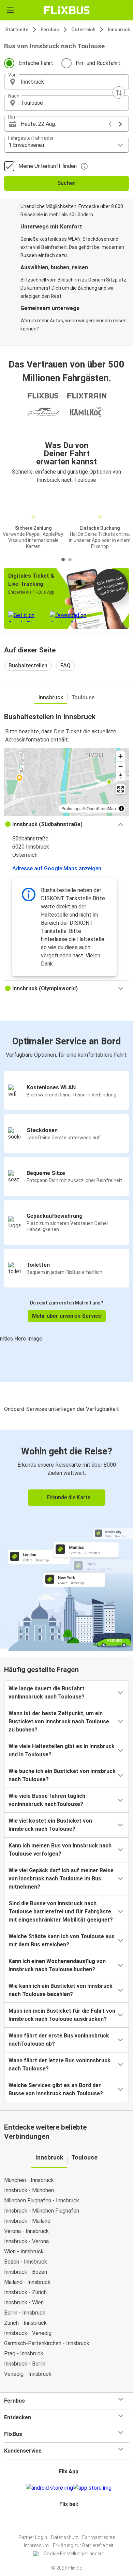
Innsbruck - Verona (26, 2241)
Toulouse (83, 697)
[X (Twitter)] (72, 2520)
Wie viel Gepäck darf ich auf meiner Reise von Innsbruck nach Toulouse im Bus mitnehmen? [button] (61, 1879)
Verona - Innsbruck (26, 2231)
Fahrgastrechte (99, 2537)
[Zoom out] (121, 766)
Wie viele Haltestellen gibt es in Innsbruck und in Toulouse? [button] (62, 1750)
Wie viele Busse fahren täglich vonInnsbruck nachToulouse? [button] (47, 1800)
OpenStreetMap (101, 808)
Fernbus (50, 30)
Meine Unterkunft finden (48, 166)
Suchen (66, 183)
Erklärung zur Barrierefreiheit (83, 2545)
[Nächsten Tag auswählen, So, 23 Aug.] (120, 124)
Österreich (83, 30)
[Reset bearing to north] (121, 776)
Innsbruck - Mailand (27, 2221)
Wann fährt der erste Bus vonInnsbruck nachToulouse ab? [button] (59, 2040)
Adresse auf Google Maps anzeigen (57, 868)
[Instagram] (65, 2520)
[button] (66, 82)
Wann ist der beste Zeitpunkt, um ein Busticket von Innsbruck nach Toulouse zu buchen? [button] (59, 1721)
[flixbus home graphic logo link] (67, 10)
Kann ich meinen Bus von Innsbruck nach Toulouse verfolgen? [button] (60, 1850)
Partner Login (33, 2537)
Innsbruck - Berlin (25, 2364)
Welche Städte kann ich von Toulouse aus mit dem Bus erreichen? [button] (62, 1940)
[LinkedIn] (70, 2520)
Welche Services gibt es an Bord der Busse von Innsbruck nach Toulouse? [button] (56, 2089)
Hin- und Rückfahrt (98, 63)
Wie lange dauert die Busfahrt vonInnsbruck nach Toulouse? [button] (47, 1693)
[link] (66, 1539)
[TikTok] (74, 2520)
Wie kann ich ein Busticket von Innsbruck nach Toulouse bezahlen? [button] (61, 1990)
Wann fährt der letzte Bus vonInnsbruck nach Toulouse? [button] (60, 2065)
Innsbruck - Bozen (26, 2272)
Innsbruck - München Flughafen (42, 2211)
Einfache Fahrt (36, 63)
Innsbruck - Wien (24, 2302)
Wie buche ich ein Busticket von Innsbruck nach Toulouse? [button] (62, 1775)
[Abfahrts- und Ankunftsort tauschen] (119, 92)
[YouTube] (68, 2520)
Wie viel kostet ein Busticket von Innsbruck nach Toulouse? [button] (50, 1825)
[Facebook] (63, 2520)
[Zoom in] (121, 756)
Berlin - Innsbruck (25, 2313)
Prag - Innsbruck (24, 2353)
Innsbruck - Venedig (28, 2333)
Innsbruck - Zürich (25, 2292)
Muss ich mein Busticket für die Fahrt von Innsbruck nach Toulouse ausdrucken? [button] (62, 2015)
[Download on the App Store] (92, 2488)
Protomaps (71, 808)
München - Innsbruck (29, 2180)
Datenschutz (65, 2537)
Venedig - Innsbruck (28, 2374)
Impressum (36, 2545)
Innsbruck (119, 30)
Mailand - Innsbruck (27, 2282)
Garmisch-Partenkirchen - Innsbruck (47, 2343)
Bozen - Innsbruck (26, 2262)
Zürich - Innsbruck (25, 2323)
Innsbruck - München (29, 2190)
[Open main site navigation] (10, 10)
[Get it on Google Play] (49, 2488)
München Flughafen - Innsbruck (42, 2200)
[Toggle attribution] (121, 808)
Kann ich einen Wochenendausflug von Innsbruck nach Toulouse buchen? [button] (57, 1965)
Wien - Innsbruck (24, 2251)
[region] (66, 782)
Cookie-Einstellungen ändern (74, 2554)
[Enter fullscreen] (121, 789)
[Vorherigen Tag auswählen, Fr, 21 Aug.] (110, 124)
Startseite (17, 30)
